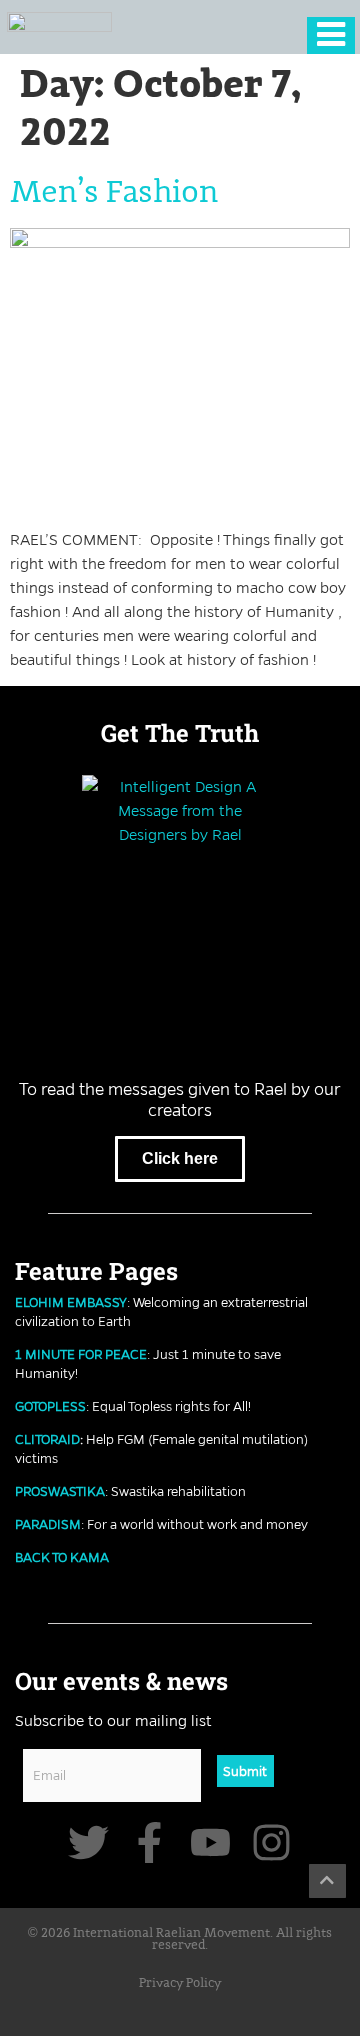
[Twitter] (88, 1842)
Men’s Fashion (114, 193)
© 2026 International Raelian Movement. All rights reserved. (180, 1940)
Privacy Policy (180, 1983)
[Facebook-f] (149, 1842)
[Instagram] (271, 1842)
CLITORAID (47, 1439)
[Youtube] (210, 1842)
